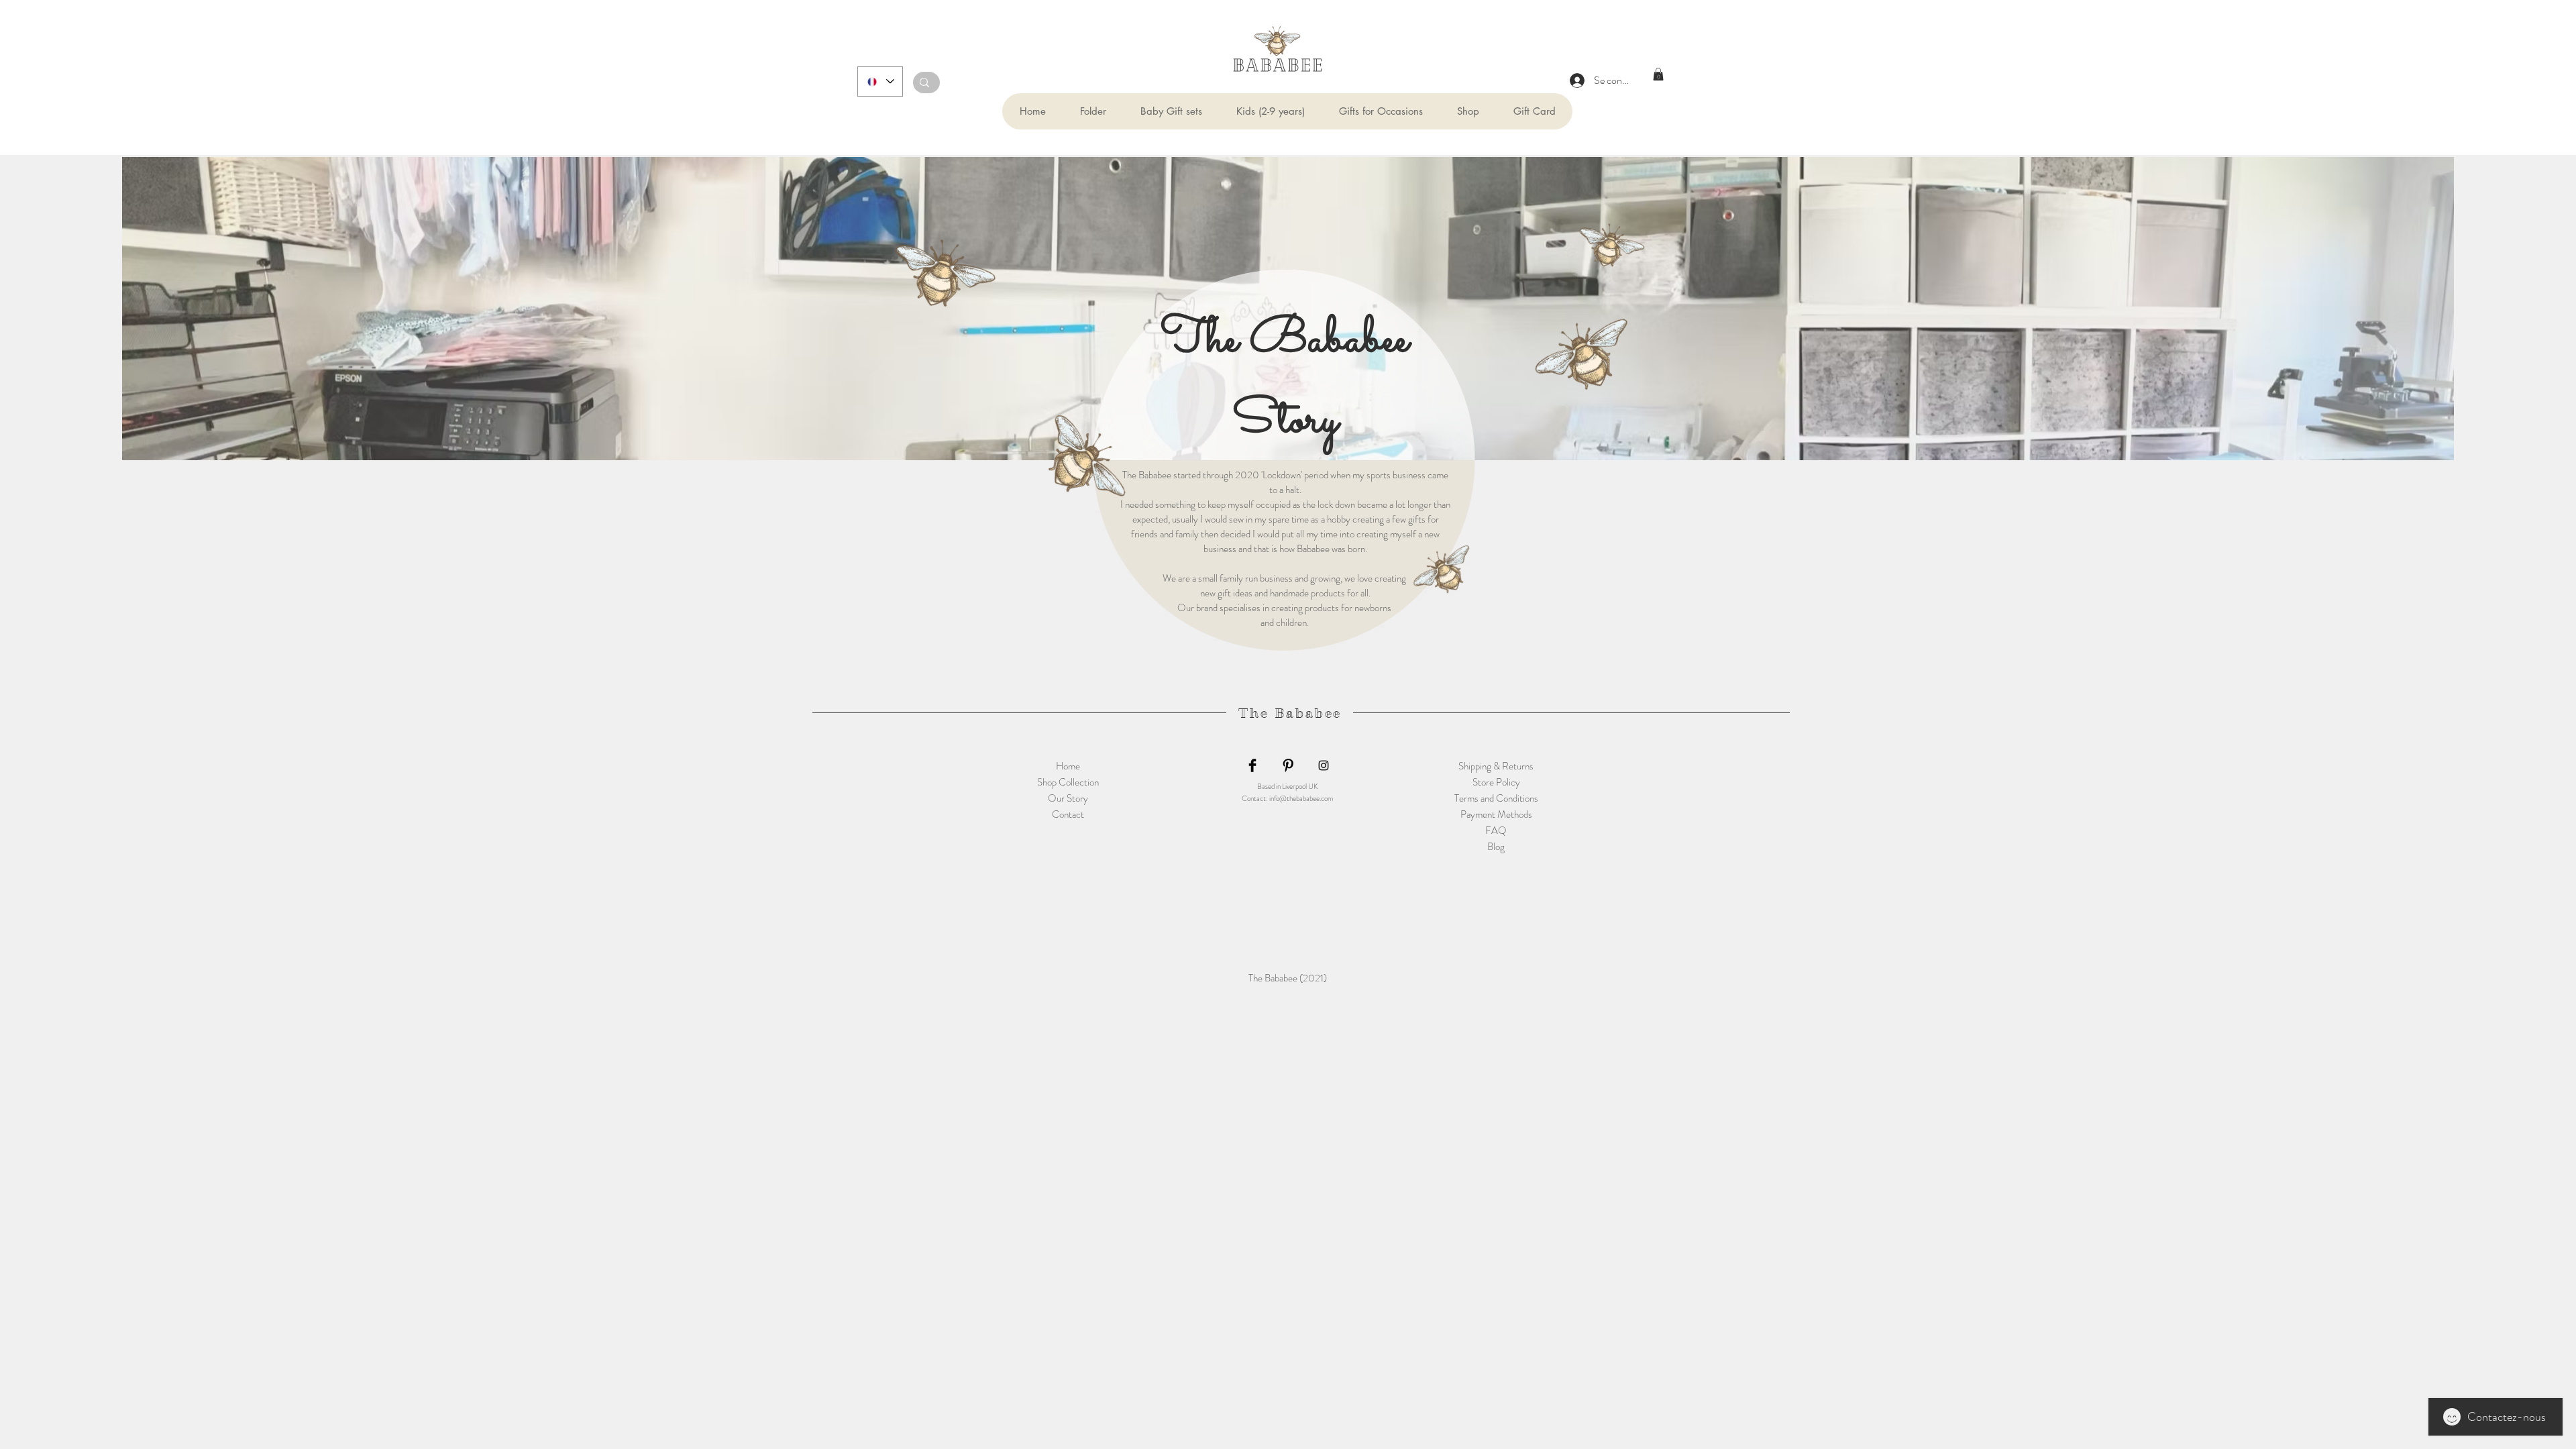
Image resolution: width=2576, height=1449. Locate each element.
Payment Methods (1496, 814)
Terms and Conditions (1496, 798)
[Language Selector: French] (880, 82)
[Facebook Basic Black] (1252, 765)
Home (1068, 766)
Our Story (1068, 798)
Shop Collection (1068, 782)
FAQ (1496, 830)
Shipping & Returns (1496, 766)
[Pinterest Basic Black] (1288, 765)
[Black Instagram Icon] (1324, 765)
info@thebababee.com (1301, 798)
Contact (1068, 814)
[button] (1093, 111)
